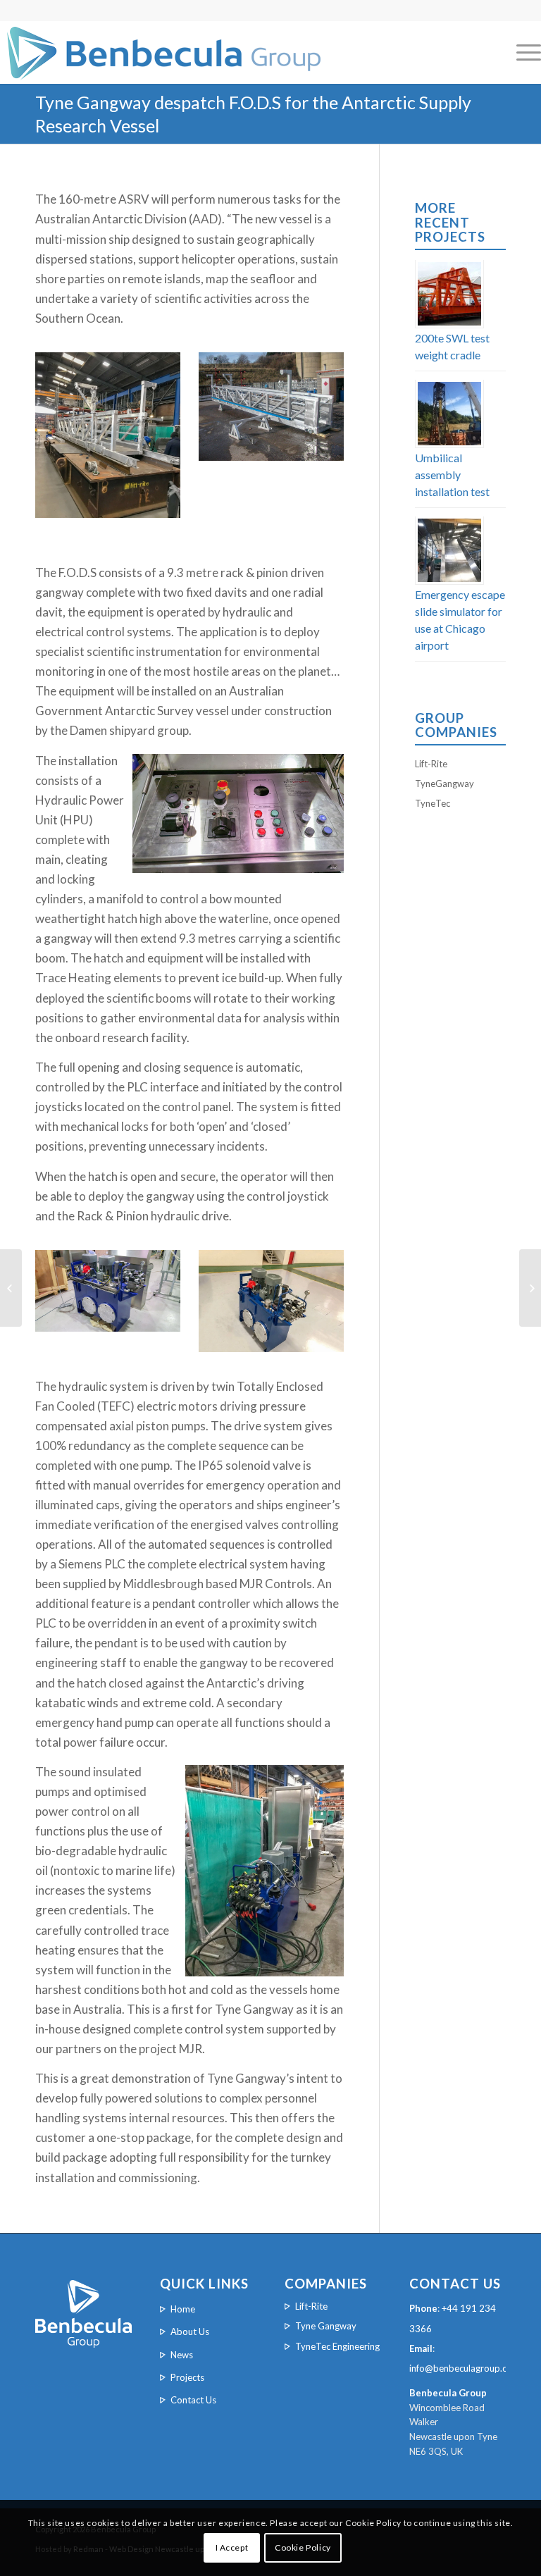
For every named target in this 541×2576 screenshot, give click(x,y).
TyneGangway (444, 784)
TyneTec (433, 803)
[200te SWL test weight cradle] (530, 1288)
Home (183, 2309)
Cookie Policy (303, 2547)
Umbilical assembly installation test (452, 475)
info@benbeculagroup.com (465, 2368)
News (182, 2355)
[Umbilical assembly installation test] (11, 1288)
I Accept (232, 2547)
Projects (187, 2377)
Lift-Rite (431, 764)
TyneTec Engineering (337, 2346)
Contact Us (193, 2400)
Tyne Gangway (326, 2326)
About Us (190, 2332)
